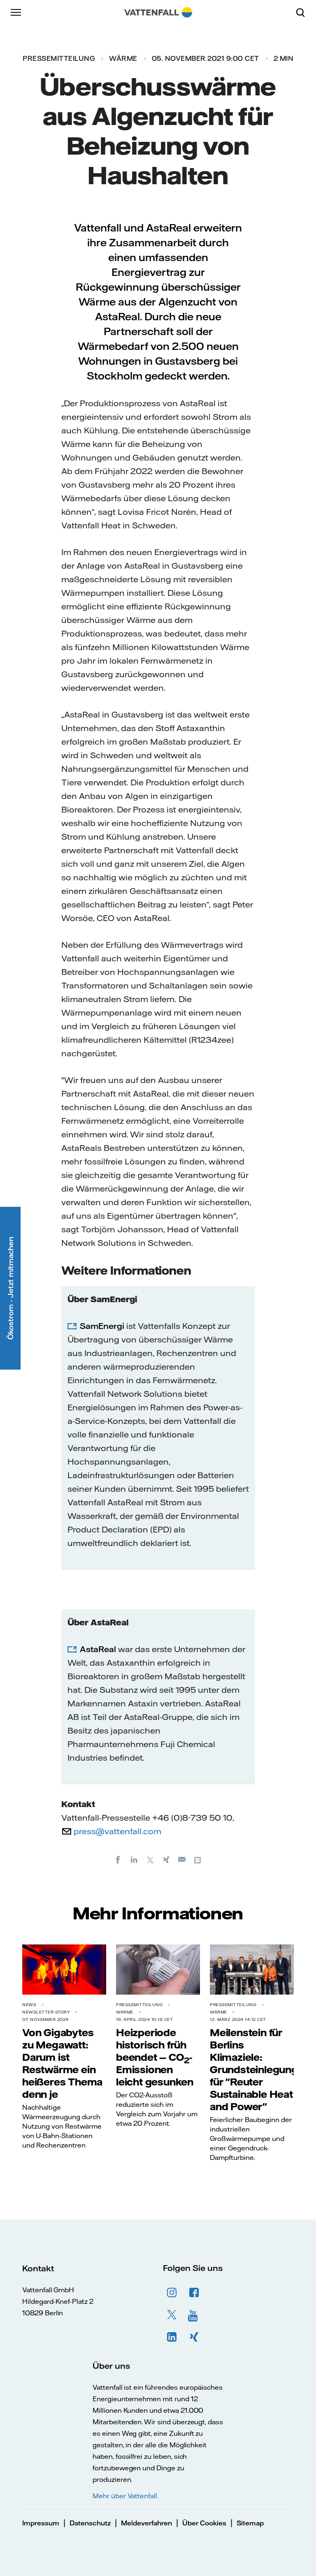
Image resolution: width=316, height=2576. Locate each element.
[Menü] (16, 12)
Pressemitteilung (59, 58)
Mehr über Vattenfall (125, 2496)
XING (194, 2337)
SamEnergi (102, 1326)
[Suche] (304, 12)
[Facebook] (118, 1859)
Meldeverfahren (146, 2523)
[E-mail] (182, 1859)
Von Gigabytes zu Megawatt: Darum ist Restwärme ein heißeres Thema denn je (62, 2063)
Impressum (41, 2523)
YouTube (194, 2315)
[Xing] (166, 1859)
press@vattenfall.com (117, 1831)
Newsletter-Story (46, 2012)
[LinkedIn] (134, 1859)
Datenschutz (90, 2523)
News (29, 2005)
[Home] (158, 12)
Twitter (172, 2315)
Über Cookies (204, 2523)
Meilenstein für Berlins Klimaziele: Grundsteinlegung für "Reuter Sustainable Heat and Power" (254, 2069)
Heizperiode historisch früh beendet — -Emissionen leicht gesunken (155, 2057)
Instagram (172, 2293)
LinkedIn (172, 2337)
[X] (150, 1859)
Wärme (123, 58)
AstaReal (98, 1649)
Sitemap (250, 2523)
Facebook (194, 2293)
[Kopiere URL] (198, 1859)
